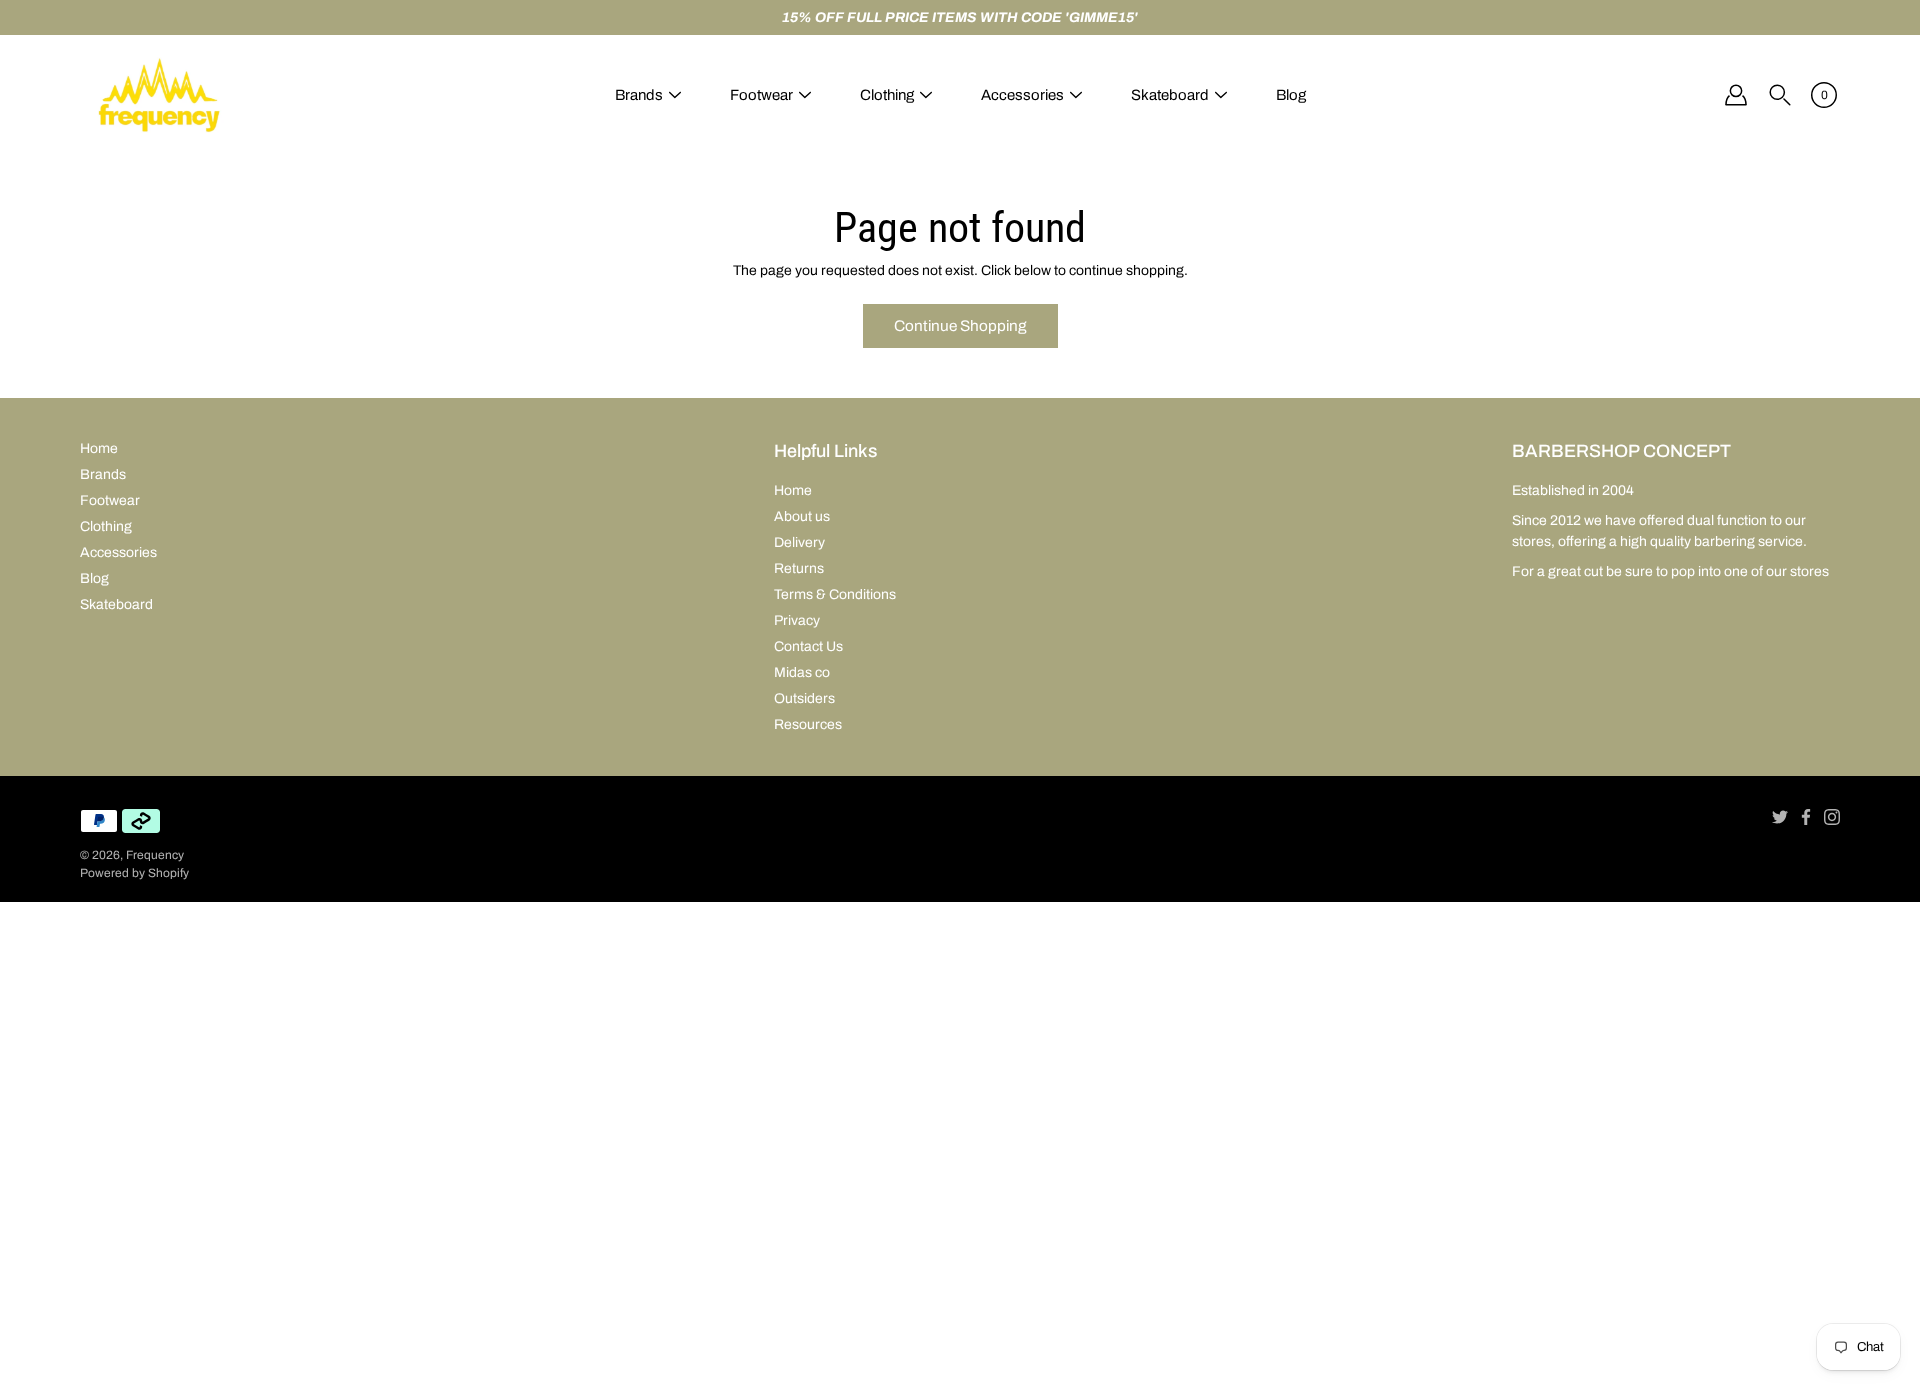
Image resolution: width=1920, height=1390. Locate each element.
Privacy (797, 620)
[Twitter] (1780, 817)
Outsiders (804, 698)
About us (802, 516)
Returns (799, 568)
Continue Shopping (960, 325)
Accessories (1022, 95)
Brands (639, 95)
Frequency (155, 855)
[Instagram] (1832, 817)
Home (99, 448)
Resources (808, 724)
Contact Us (808, 646)
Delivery (799, 542)
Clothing (887, 95)
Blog (1291, 95)
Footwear (761, 95)
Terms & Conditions (835, 594)
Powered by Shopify (134, 873)
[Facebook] (1806, 817)
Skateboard (1170, 95)
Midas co (802, 672)
